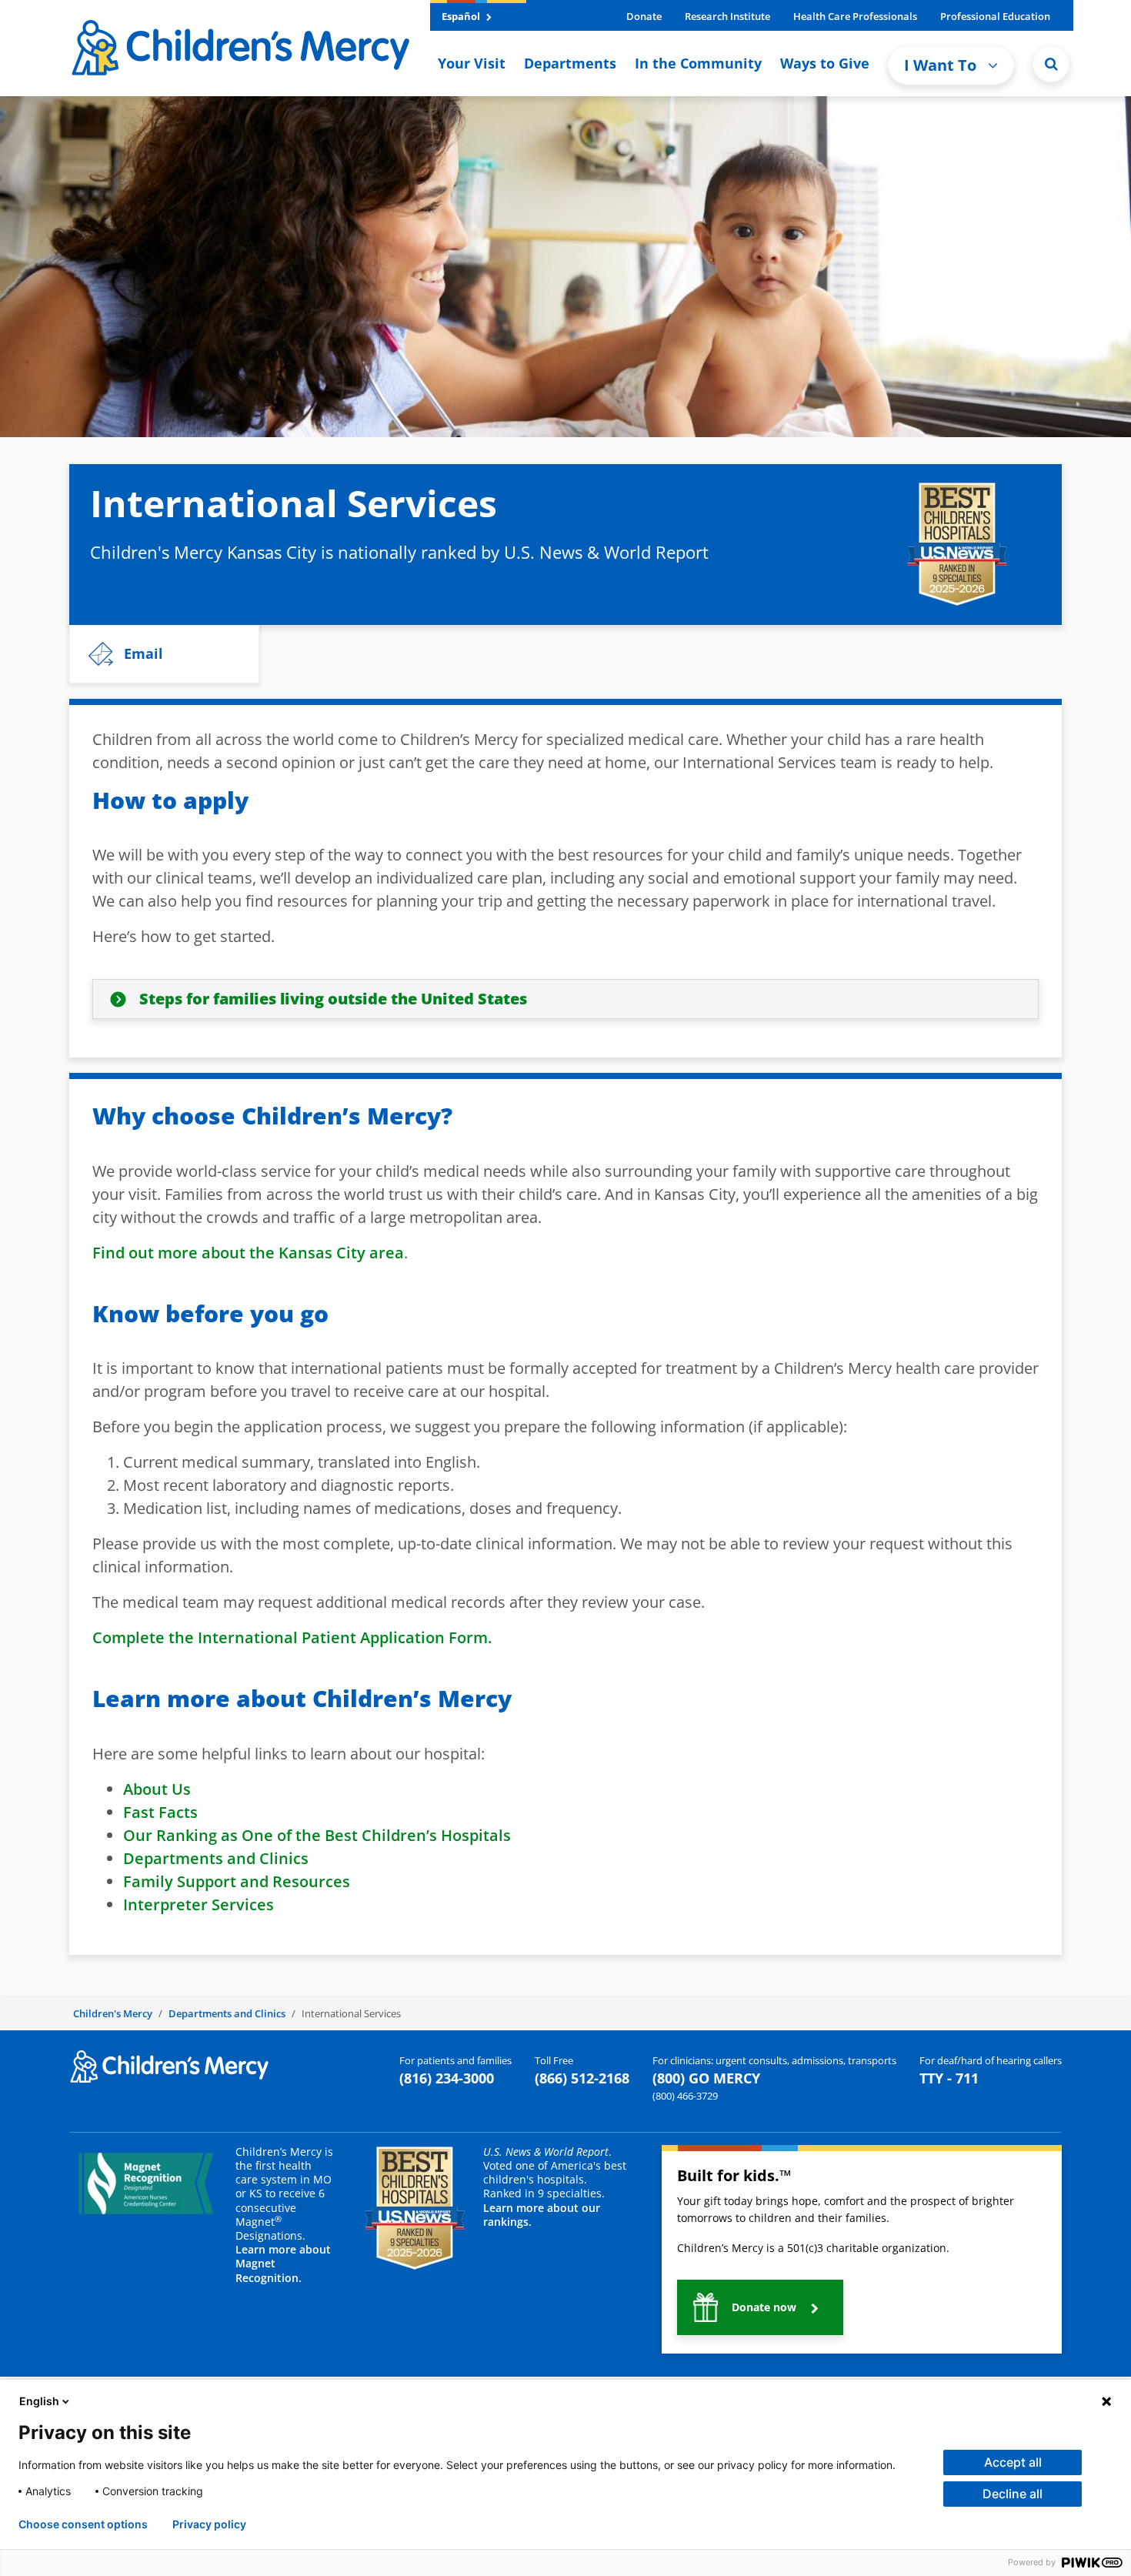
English (39, 2401)
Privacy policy (209, 2524)
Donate (644, 16)
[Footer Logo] (169, 2065)
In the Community (698, 63)
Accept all (1013, 2462)
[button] (1051, 64)
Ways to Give (825, 63)
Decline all (1013, 2494)
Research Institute (727, 16)
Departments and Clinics (227, 2013)
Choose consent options (83, 2524)
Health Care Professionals (855, 16)
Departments (570, 63)
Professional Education (995, 16)
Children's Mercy (113, 2013)
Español (462, 16)
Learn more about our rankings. (542, 2215)
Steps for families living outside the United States (333, 999)
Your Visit (472, 63)
